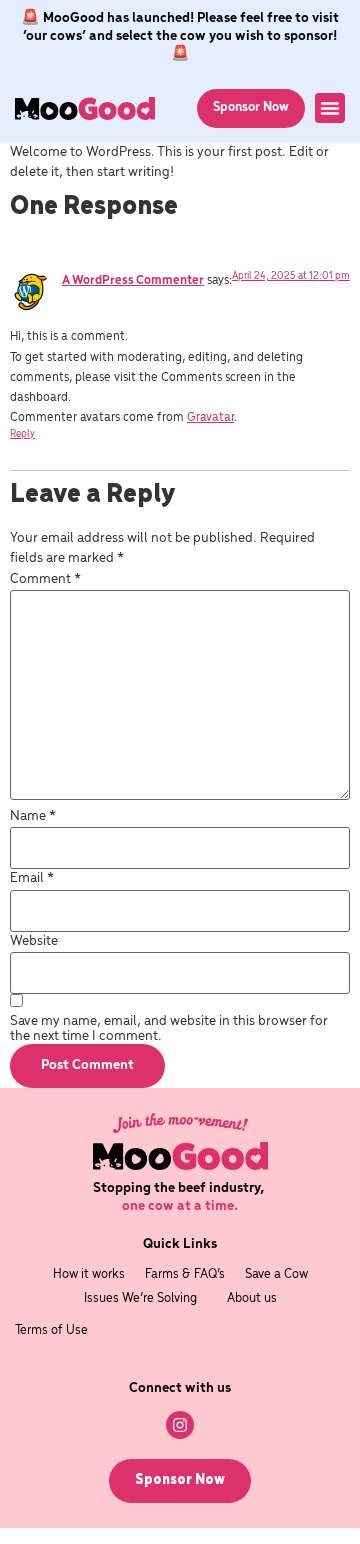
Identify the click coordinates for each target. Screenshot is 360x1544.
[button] (330, 108)
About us (252, 1298)
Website (34, 941)
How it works (89, 1274)
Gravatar (210, 417)
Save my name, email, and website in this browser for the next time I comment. (169, 1029)
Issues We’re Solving (140, 1298)
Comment (45, 579)
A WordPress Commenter (133, 280)
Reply (22, 434)
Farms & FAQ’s (185, 1274)
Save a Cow (276, 1274)
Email (32, 878)
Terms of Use (51, 1330)
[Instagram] (180, 1425)
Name (33, 816)
